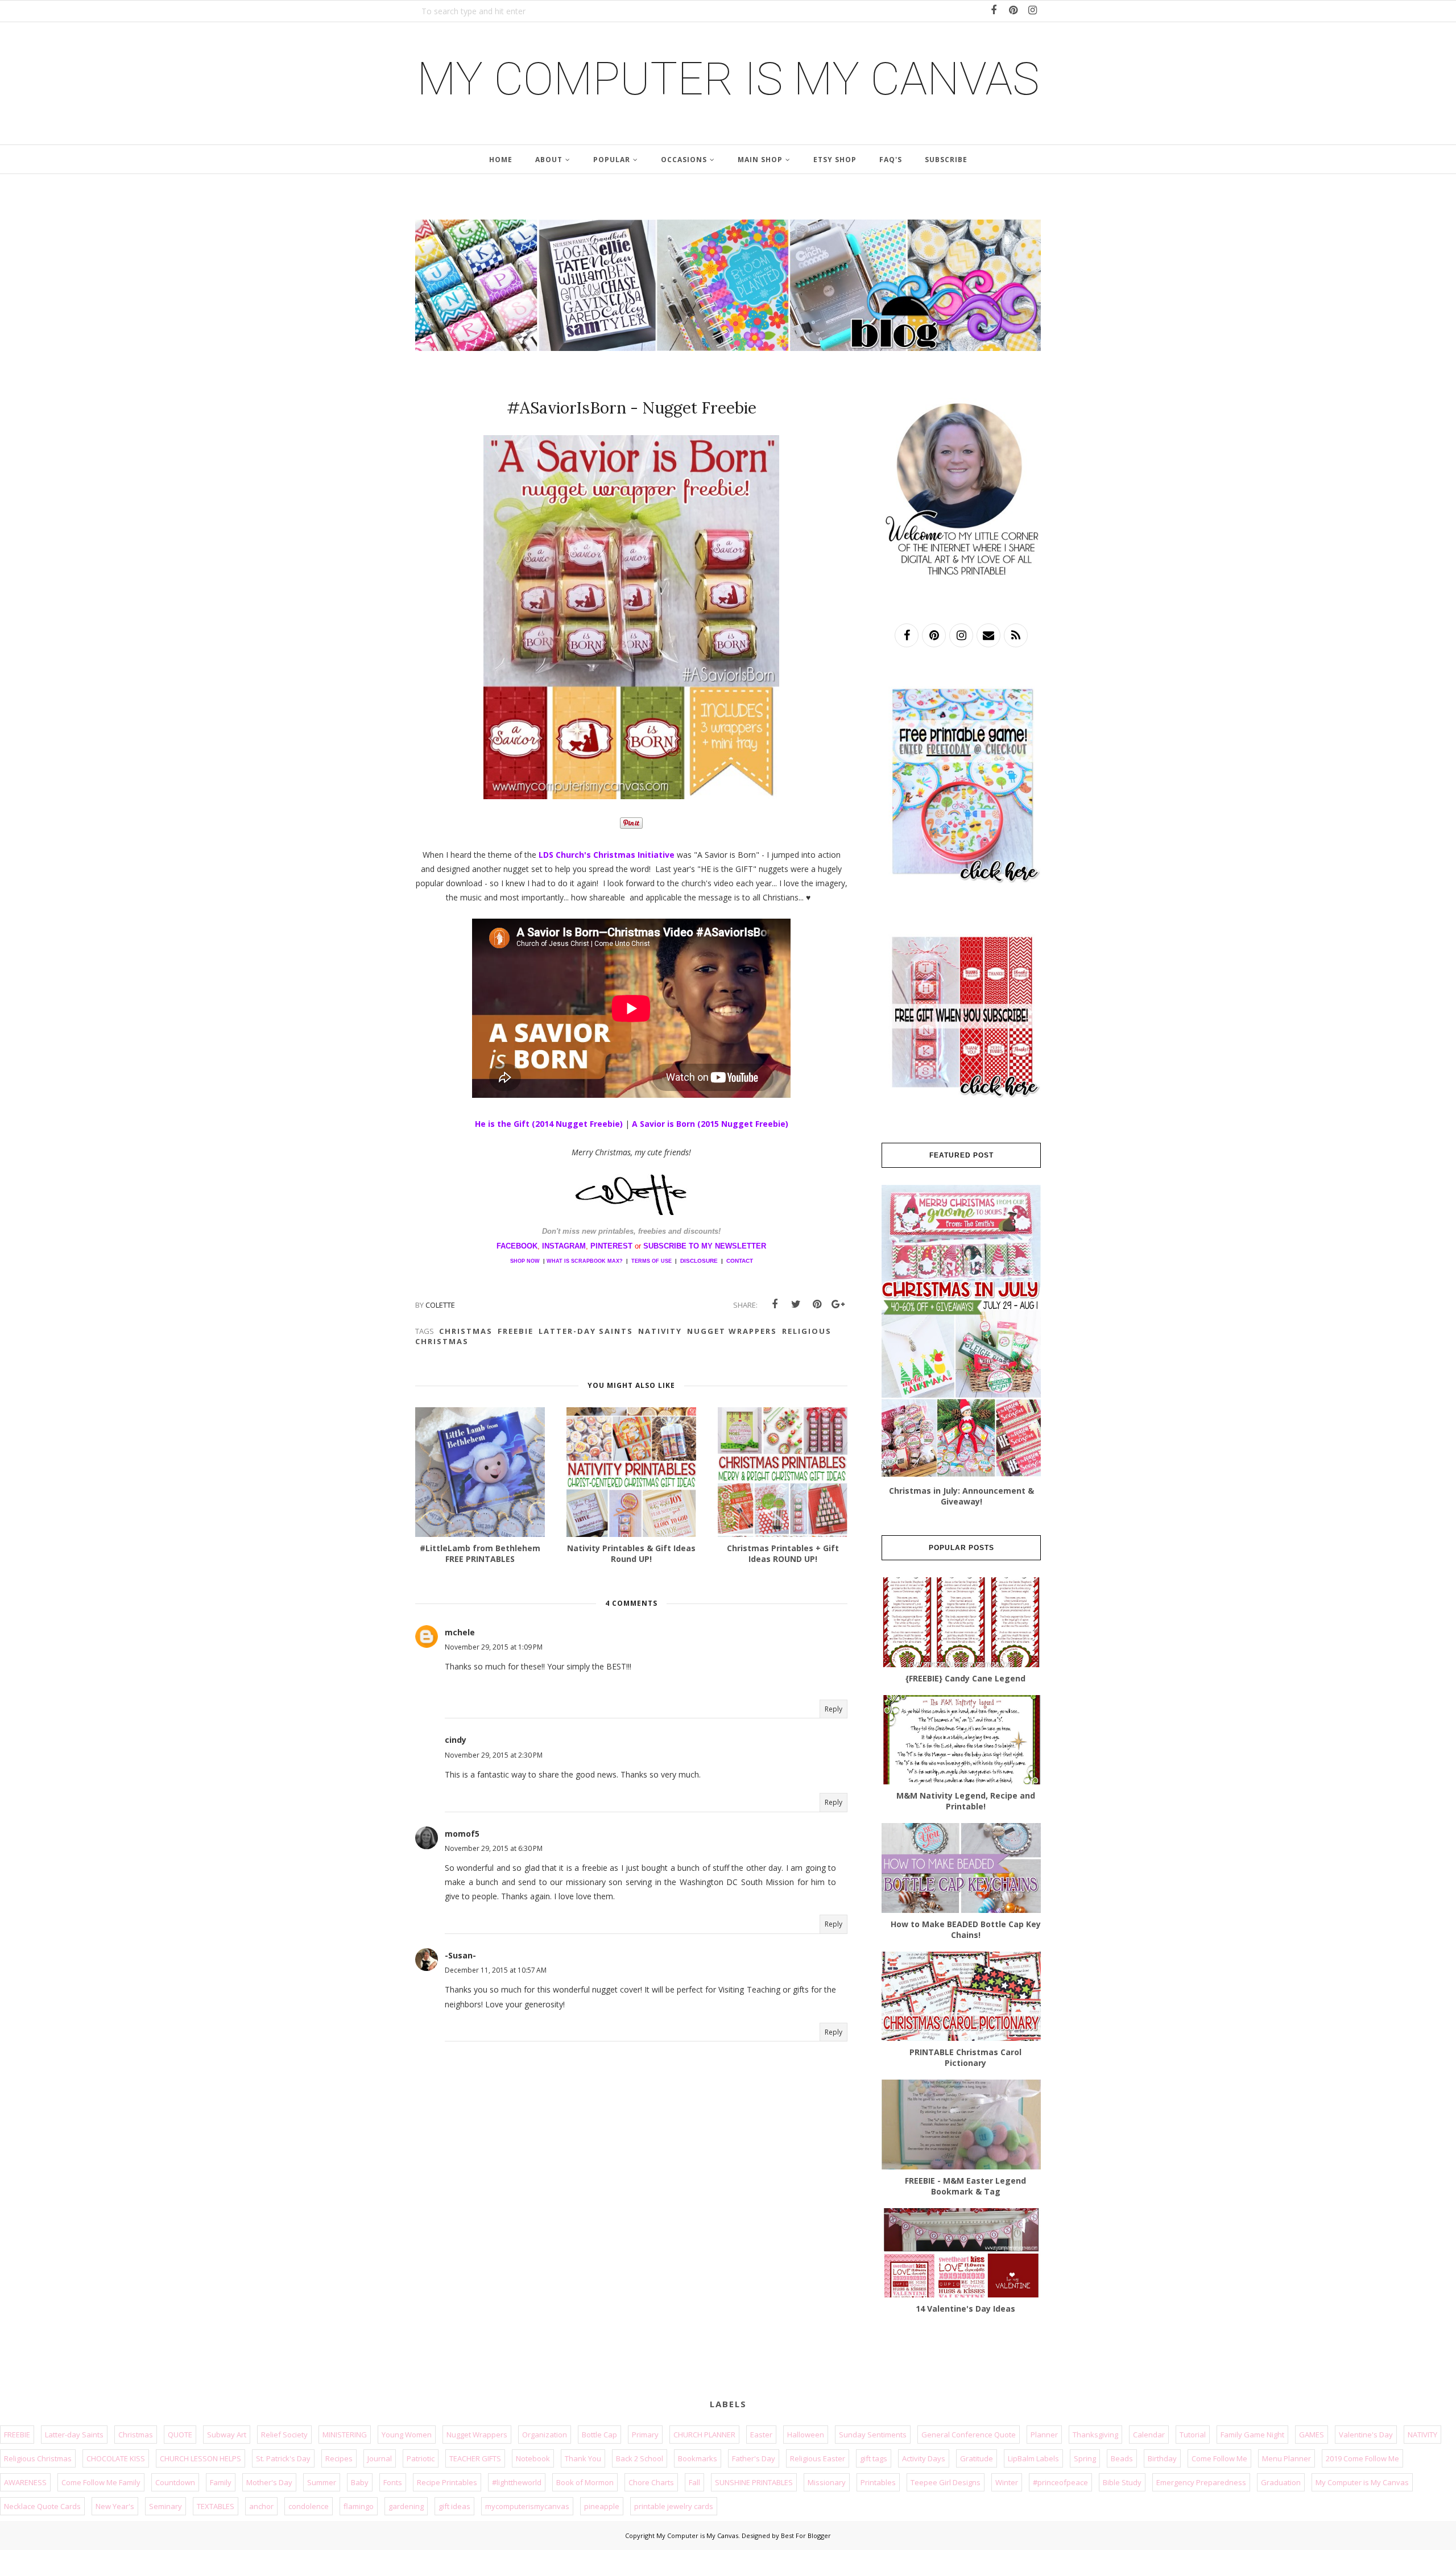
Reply (834, 1709)
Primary (645, 2435)
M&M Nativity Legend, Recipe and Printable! (966, 1801)
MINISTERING (345, 2435)
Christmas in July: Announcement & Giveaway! (961, 1496)
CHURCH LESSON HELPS (200, 2458)
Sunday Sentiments (873, 2435)
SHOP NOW (525, 1261)
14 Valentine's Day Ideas (965, 2309)
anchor (261, 2506)
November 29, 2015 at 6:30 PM (494, 1848)
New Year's (115, 2506)
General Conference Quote (969, 2435)
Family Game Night (1252, 2435)
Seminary (166, 2506)
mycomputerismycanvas (527, 2506)
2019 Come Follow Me (1362, 2458)
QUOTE (180, 2435)
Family (221, 2482)
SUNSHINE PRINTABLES (754, 2482)
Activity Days (924, 2458)
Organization (545, 2435)
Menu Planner (1287, 2458)
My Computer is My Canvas (728, 79)
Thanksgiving (1095, 2435)
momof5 (462, 1834)
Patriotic (421, 2458)
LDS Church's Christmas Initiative (607, 855)
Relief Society (284, 2435)
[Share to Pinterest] (817, 1304)
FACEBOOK (517, 1246)
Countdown (175, 2482)
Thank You (583, 2458)
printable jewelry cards (674, 2506)
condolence (309, 2506)
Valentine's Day (1366, 2435)
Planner (1044, 2435)
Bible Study (1122, 2482)
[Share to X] (796, 1304)
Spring (1085, 2458)
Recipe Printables (447, 2482)
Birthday (1162, 2458)
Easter (761, 2435)
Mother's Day (269, 2482)
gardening (406, 2506)
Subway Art (227, 2435)
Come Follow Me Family (101, 2482)
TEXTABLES (216, 2506)
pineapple (602, 2506)
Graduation (1281, 2482)
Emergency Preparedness (1201, 2482)
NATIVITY (660, 1331)
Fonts (393, 2482)
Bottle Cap (599, 2435)
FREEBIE (516, 1331)
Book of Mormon (585, 2482)
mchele (460, 1632)
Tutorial (1193, 2435)
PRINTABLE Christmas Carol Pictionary (965, 2057)
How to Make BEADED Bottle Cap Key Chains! (966, 1929)
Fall (694, 2482)
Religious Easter (818, 2458)
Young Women (407, 2435)
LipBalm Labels (1033, 2458)
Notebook (533, 2458)
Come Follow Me (1219, 2458)
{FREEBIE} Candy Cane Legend (965, 1678)
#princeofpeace (1060, 2482)
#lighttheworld (517, 2482)
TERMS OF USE (652, 1261)
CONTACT (740, 1261)
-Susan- (460, 1955)
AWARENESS (25, 2482)
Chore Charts (651, 2482)
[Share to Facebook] (775, 1304)
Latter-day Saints (586, 1331)
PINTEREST (611, 1246)
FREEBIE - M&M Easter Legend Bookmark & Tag (965, 2186)
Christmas (466, 1331)
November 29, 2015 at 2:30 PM (494, 1755)
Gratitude (977, 2458)
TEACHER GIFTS (475, 2458)
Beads (1122, 2458)
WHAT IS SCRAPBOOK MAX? (585, 1261)
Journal (380, 2458)
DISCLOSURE (699, 1261)
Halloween (806, 2435)
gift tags (874, 2458)
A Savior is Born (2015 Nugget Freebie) (710, 1124)
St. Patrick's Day (283, 2458)
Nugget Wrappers (732, 1331)
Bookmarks (698, 2458)
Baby (360, 2482)
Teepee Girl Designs (946, 2482)
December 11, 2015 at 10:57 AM (496, 1970)
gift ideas (454, 2506)
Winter (1007, 2482)
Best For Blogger (806, 2535)
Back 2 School (640, 2458)
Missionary (827, 2482)
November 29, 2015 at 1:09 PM (494, 1647)
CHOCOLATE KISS (116, 2458)
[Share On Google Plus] (838, 1304)
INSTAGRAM (564, 1246)
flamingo (359, 2506)
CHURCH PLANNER (704, 2435)
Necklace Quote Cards (42, 2506)
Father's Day (754, 2458)
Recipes (339, 2458)
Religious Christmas (38, 2458)
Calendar (1149, 2435)
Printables (878, 2482)
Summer (322, 2482)
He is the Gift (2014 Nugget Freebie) (550, 1124)
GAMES (1312, 2435)
